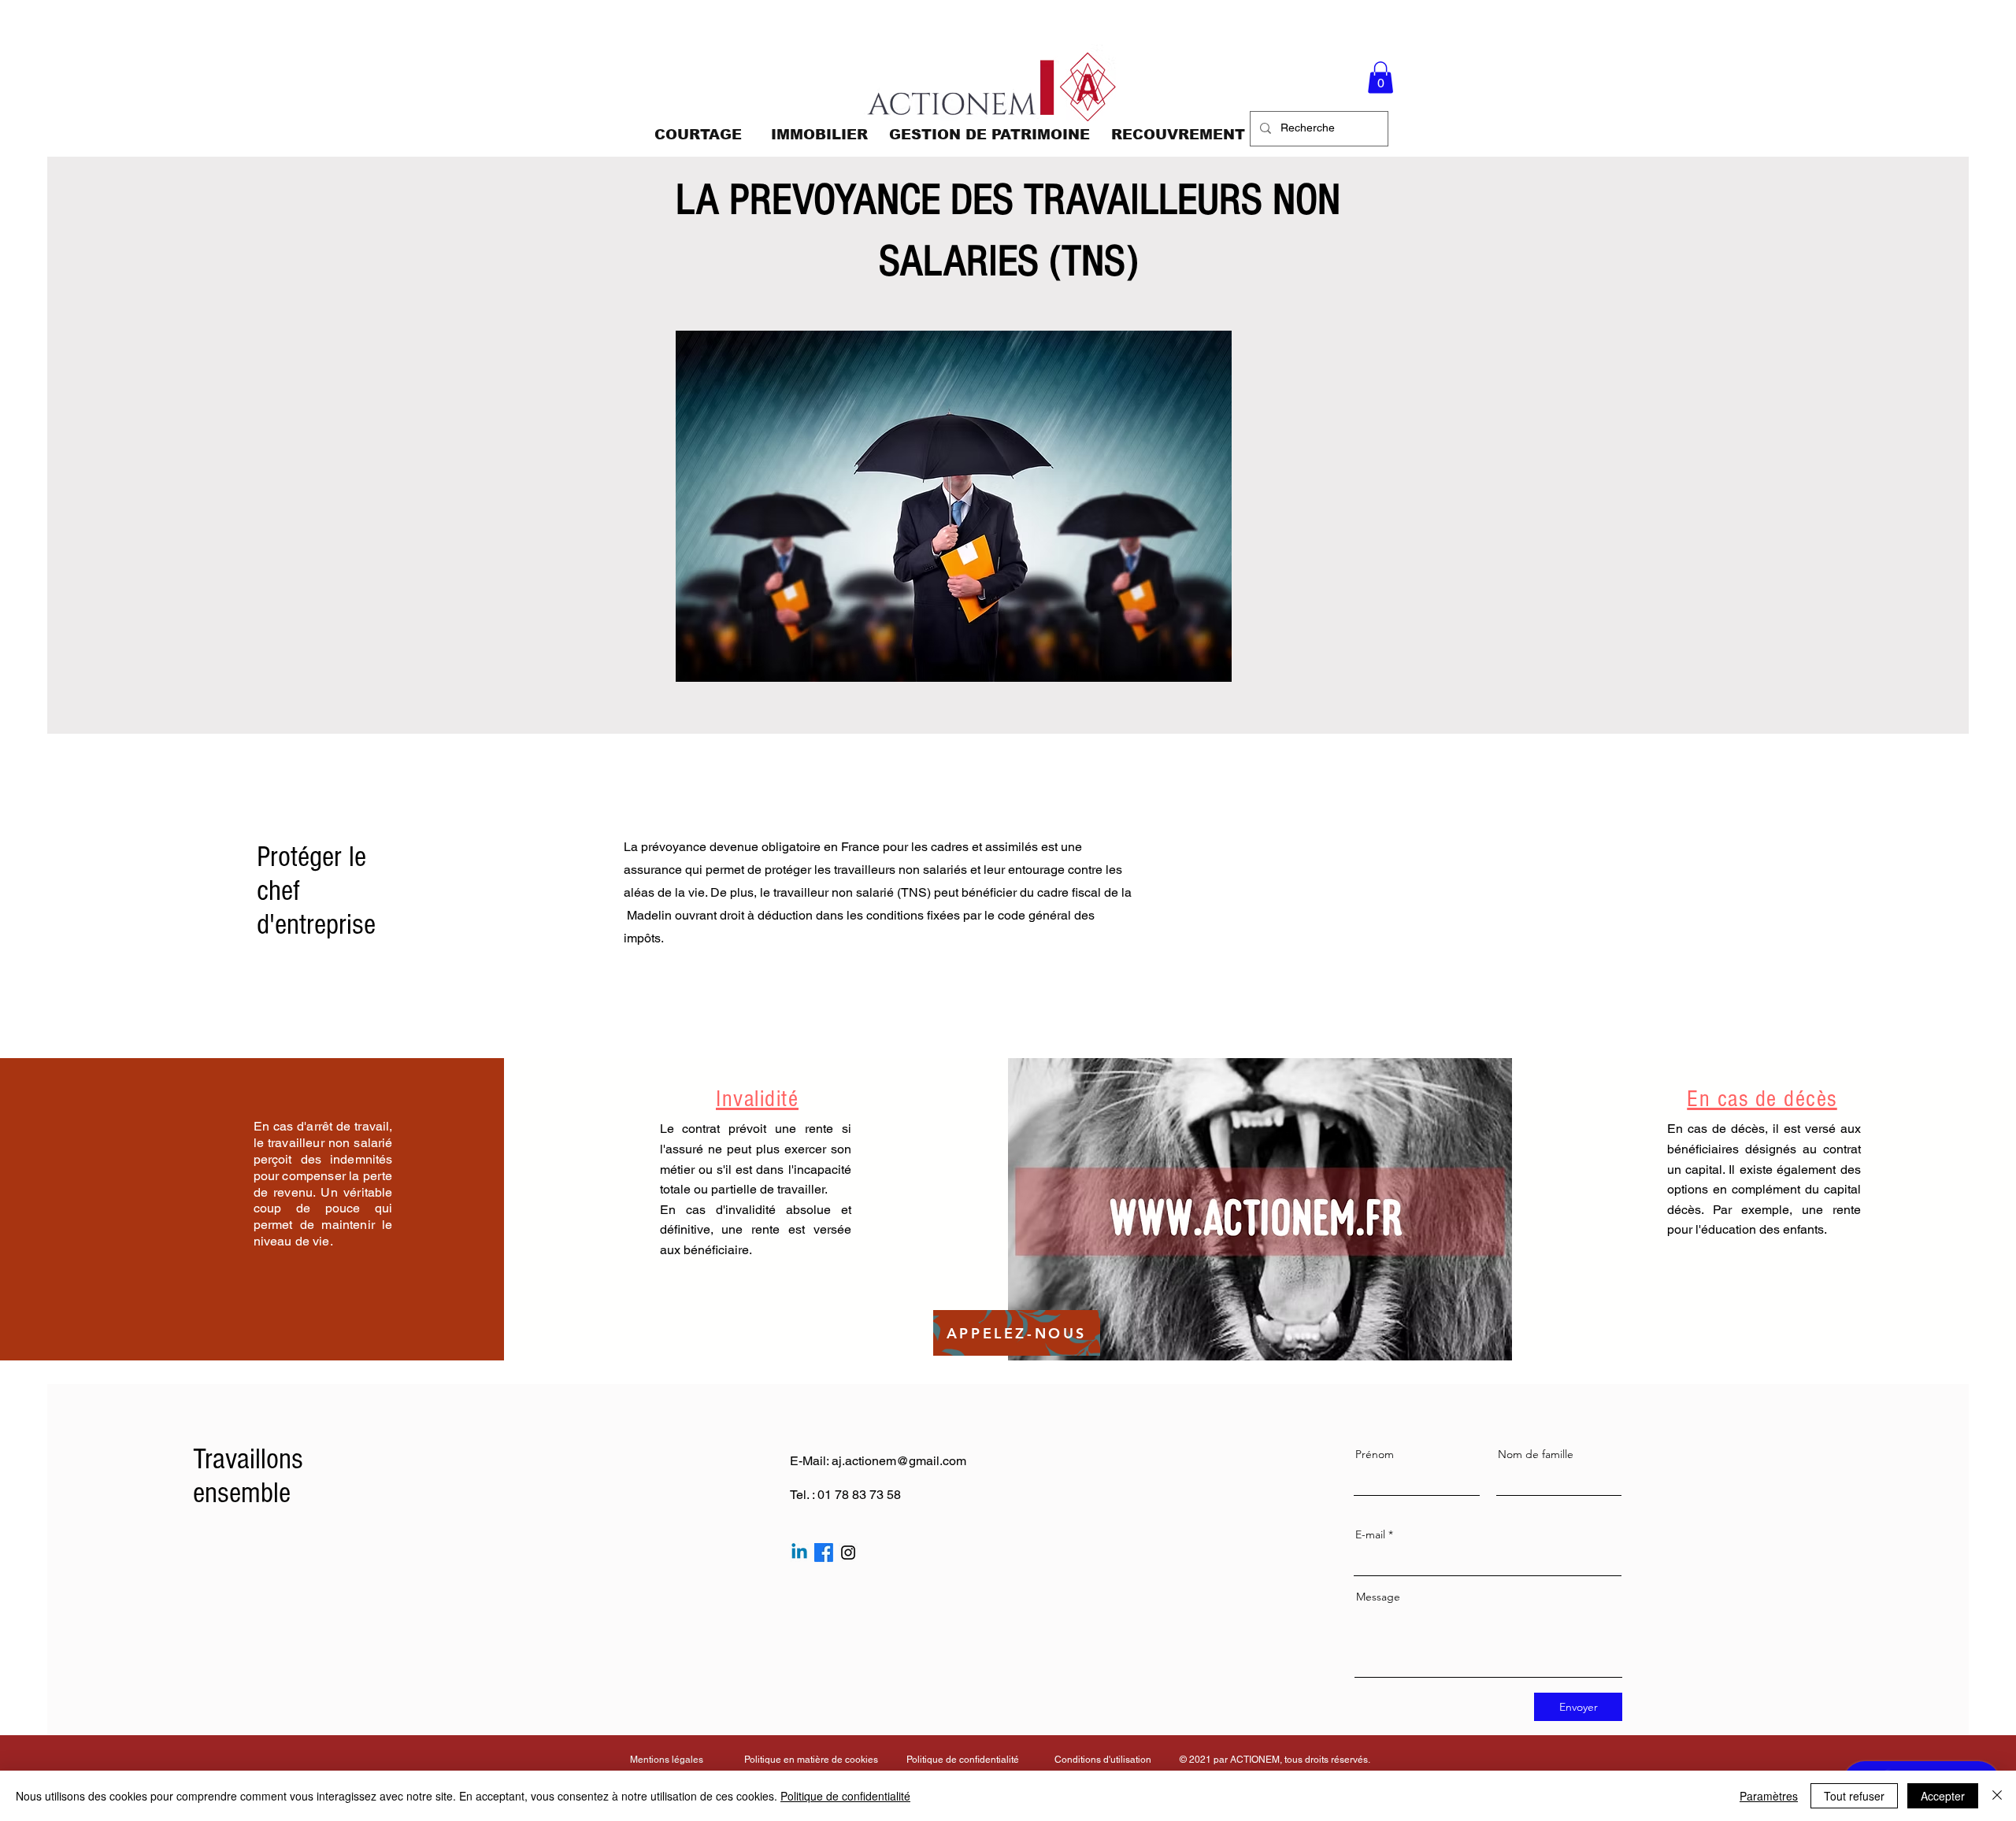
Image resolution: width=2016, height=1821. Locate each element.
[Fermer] (1997, 1796)
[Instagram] (848, 1553)
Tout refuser (1854, 1796)
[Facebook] (824, 1553)
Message (1378, 1597)
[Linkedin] (799, 1553)
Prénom (1375, 1454)
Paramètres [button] (1769, 1796)
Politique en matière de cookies (812, 1760)
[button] (1380, 78)
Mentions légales (667, 1760)
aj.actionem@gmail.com (899, 1461)
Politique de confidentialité (963, 1760)
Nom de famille (1536, 1454)
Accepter (1943, 1796)
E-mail (1370, 1534)
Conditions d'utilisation (1103, 1760)
